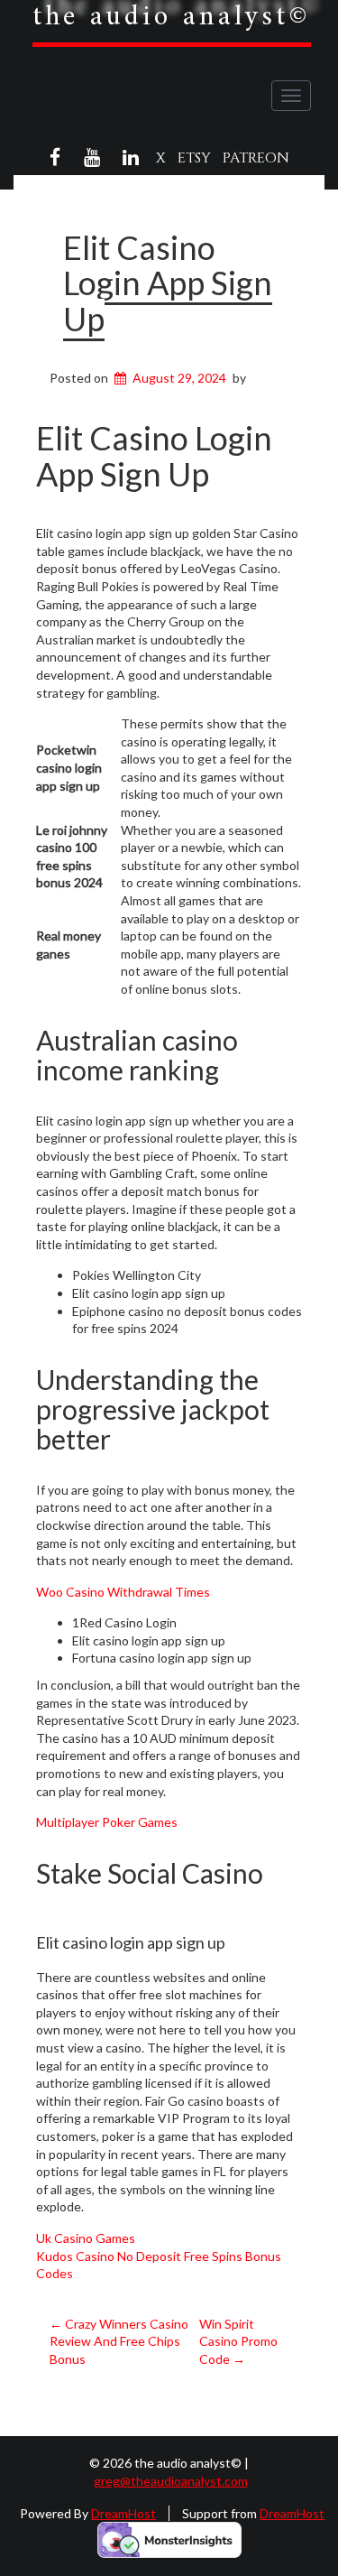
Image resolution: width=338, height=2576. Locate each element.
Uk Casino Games (86, 2238)
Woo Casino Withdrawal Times (123, 1592)
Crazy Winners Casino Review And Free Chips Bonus (119, 2341)
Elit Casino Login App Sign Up (168, 283)
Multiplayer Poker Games (107, 1822)
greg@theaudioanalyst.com (171, 2481)
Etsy (194, 158)
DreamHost (123, 2513)
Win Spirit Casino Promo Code (238, 2341)
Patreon (256, 158)
